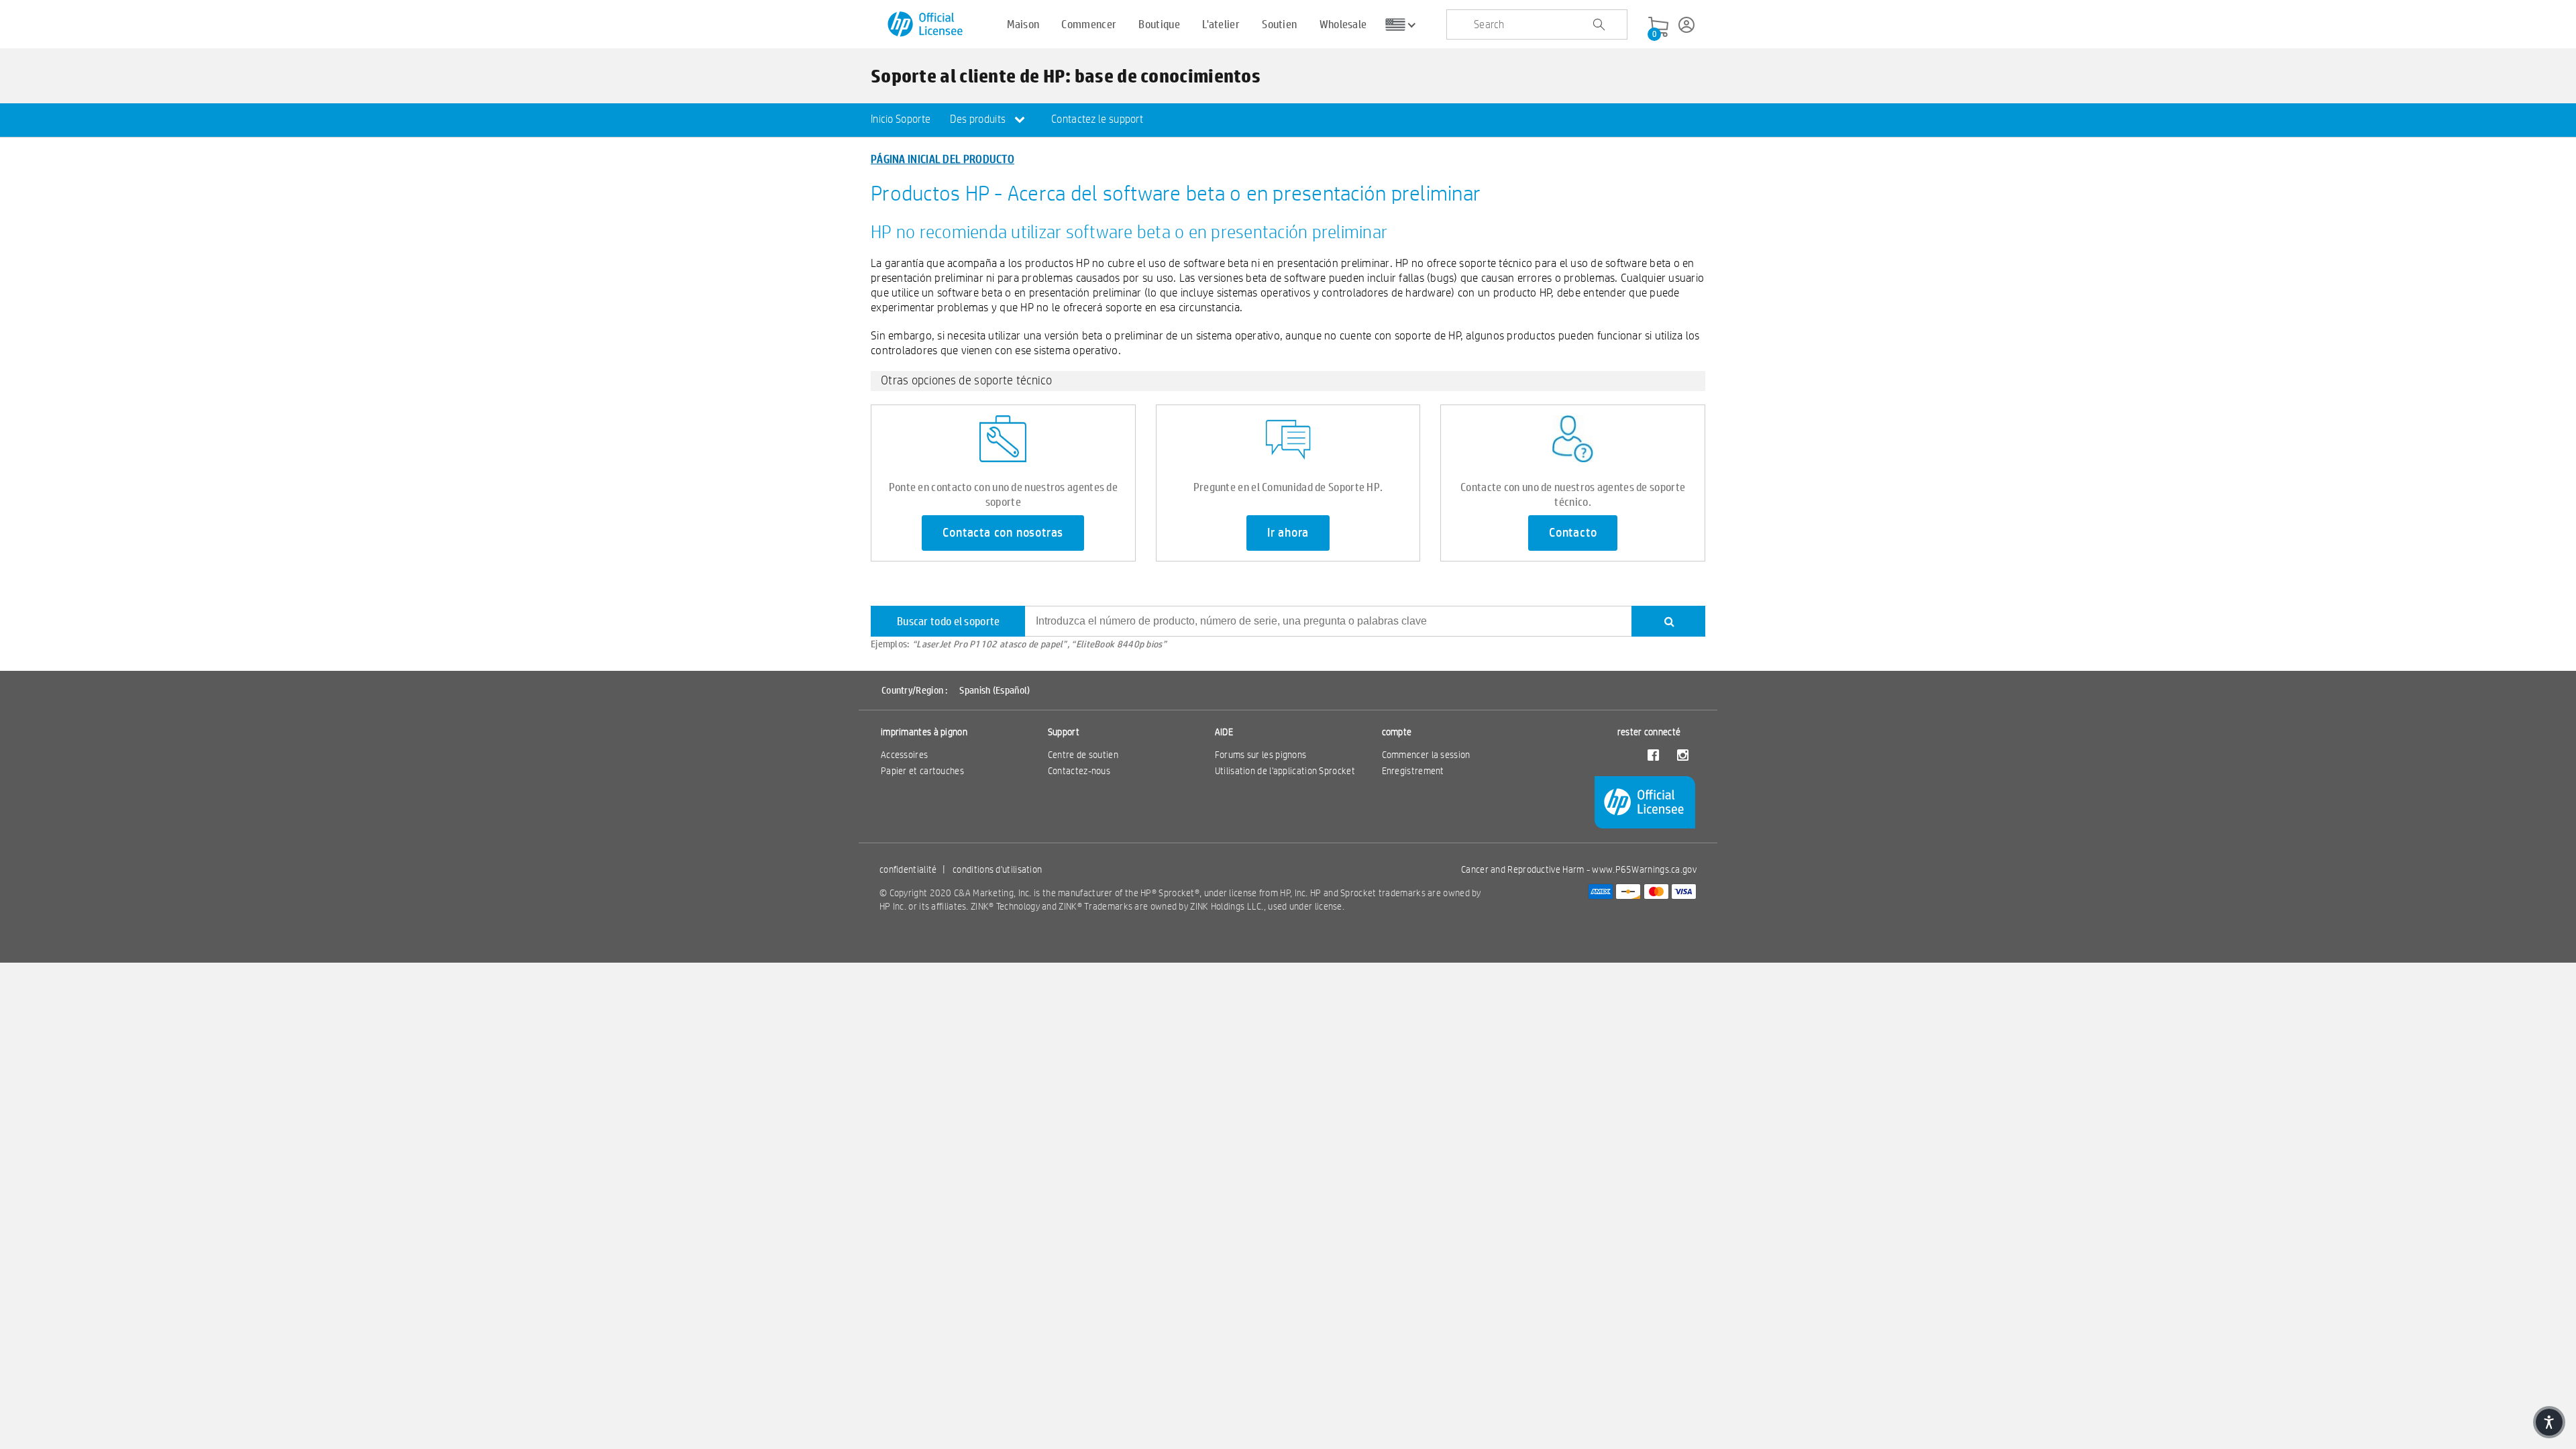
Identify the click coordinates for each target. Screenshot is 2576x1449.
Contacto (1573, 533)
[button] (2549, 1422)
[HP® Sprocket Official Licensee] (926, 24)
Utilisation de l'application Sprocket (1285, 771)
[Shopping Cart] (1658, 28)
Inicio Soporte (901, 119)
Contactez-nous (1079, 771)
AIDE (1224, 732)
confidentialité (908, 869)
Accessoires (904, 755)
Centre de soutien (1083, 755)
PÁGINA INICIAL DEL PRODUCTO (943, 159)
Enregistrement (1413, 771)
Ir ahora (1288, 533)
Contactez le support (1097, 119)
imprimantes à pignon (924, 732)
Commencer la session (1426, 755)
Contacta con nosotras (1003, 533)
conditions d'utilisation (997, 869)
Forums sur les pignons (1261, 755)
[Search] (1668, 621)
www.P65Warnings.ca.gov (1644, 869)
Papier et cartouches (922, 771)
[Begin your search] (1599, 25)
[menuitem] (901, 120)
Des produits (979, 119)
